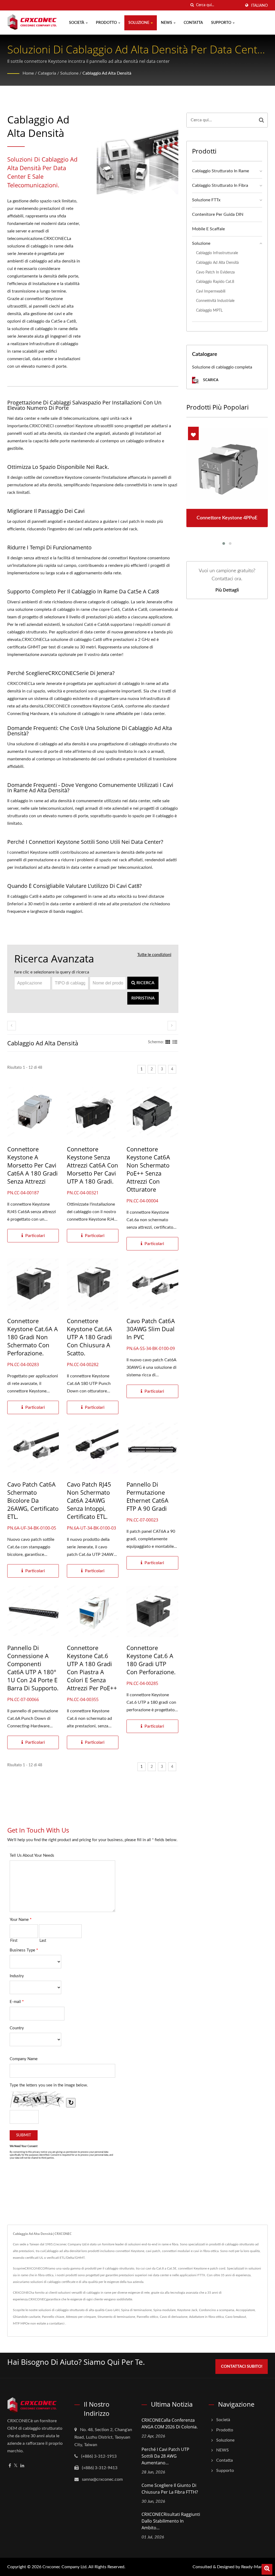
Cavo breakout (236, 2317)
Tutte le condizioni (154, 955)
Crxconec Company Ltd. (65, 2567)
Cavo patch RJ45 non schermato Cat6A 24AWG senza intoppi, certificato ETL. (89, 1500)
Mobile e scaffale (208, 229)
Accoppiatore (245, 2310)
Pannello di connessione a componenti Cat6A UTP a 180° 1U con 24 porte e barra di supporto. (33, 1668)
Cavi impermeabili (211, 291)
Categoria (47, 73)
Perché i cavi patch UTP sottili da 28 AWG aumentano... (165, 2456)
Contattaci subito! (242, 2367)
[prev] (12, 1026)
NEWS (167, 23)
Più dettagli (227, 590)
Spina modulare (164, 2310)
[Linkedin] (22, 2466)
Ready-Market (254, 2567)
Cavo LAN (112, 2310)
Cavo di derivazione (174, 2317)
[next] (172, 1026)
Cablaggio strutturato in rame (220, 171)
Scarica (210, 380)
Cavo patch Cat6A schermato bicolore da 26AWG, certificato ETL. (33, 1500)
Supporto (222, 23)
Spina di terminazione (136, 2310)
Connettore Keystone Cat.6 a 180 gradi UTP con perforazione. (151, 1660)
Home (28, 73)
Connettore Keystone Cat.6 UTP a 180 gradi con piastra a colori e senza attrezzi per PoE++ (92, 1668)
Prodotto (107, 23)
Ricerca (145, 983)
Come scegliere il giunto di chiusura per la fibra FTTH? (170, 2489)
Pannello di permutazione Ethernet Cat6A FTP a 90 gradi (147, 1496)
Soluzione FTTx (206, 200)
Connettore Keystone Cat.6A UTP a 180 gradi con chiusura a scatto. (89, 1337)
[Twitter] (16, 2466)
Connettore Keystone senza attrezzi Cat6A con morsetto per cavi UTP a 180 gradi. (93, 1165)
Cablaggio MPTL (209, 310)
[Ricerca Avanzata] (267, 2569)
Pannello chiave (53, 2317)
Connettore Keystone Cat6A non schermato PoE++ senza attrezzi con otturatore (148, 1169)
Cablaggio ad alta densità (107, 73)
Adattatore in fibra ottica (206, 2317)
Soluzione (139, 23)
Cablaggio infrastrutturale (217, 253)
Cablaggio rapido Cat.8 (215, 282)
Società (77, 23)
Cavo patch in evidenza (215, 272)
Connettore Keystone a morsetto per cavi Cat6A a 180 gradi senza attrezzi (32, 1165)
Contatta (193, 23)
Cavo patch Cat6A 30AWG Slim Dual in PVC (151, 1329)
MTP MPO (20, 2323)
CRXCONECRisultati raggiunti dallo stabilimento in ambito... (171, 2521)
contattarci (57, 2323)
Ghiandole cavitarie (27, 2317)
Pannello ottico (147, 2317)
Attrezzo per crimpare (81, 2317)
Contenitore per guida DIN (218, 214)
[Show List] (175, 1042)
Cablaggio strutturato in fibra (220, 185)
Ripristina (143, 998)
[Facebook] (10, 2466)
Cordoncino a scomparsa (217, 2310)
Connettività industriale (215, 301)
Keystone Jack (187, 2310)
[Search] (261, 120)
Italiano (259, 6)
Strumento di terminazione (116, 2317)
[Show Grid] (168, 1042)
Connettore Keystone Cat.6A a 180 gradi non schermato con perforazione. (32, 1337)
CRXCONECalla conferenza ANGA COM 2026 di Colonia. (170, 2423)
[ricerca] (192, 5)
